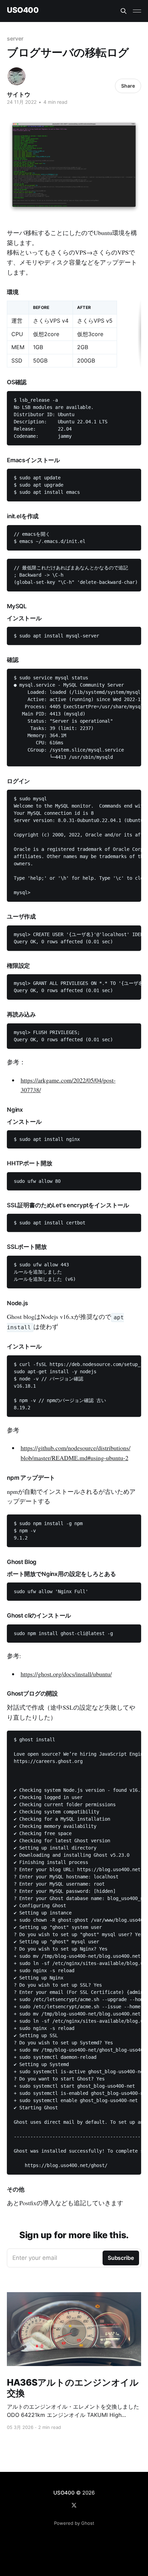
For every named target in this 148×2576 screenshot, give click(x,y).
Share (128, 86)
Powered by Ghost (74, 2523)
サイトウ (19, 95)
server (15, 38)
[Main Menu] (137, 11)
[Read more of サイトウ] (17, 76)
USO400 (23, 10)
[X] (74, 2505)
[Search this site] (124, 11)
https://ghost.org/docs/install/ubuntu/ (66, 1674)
